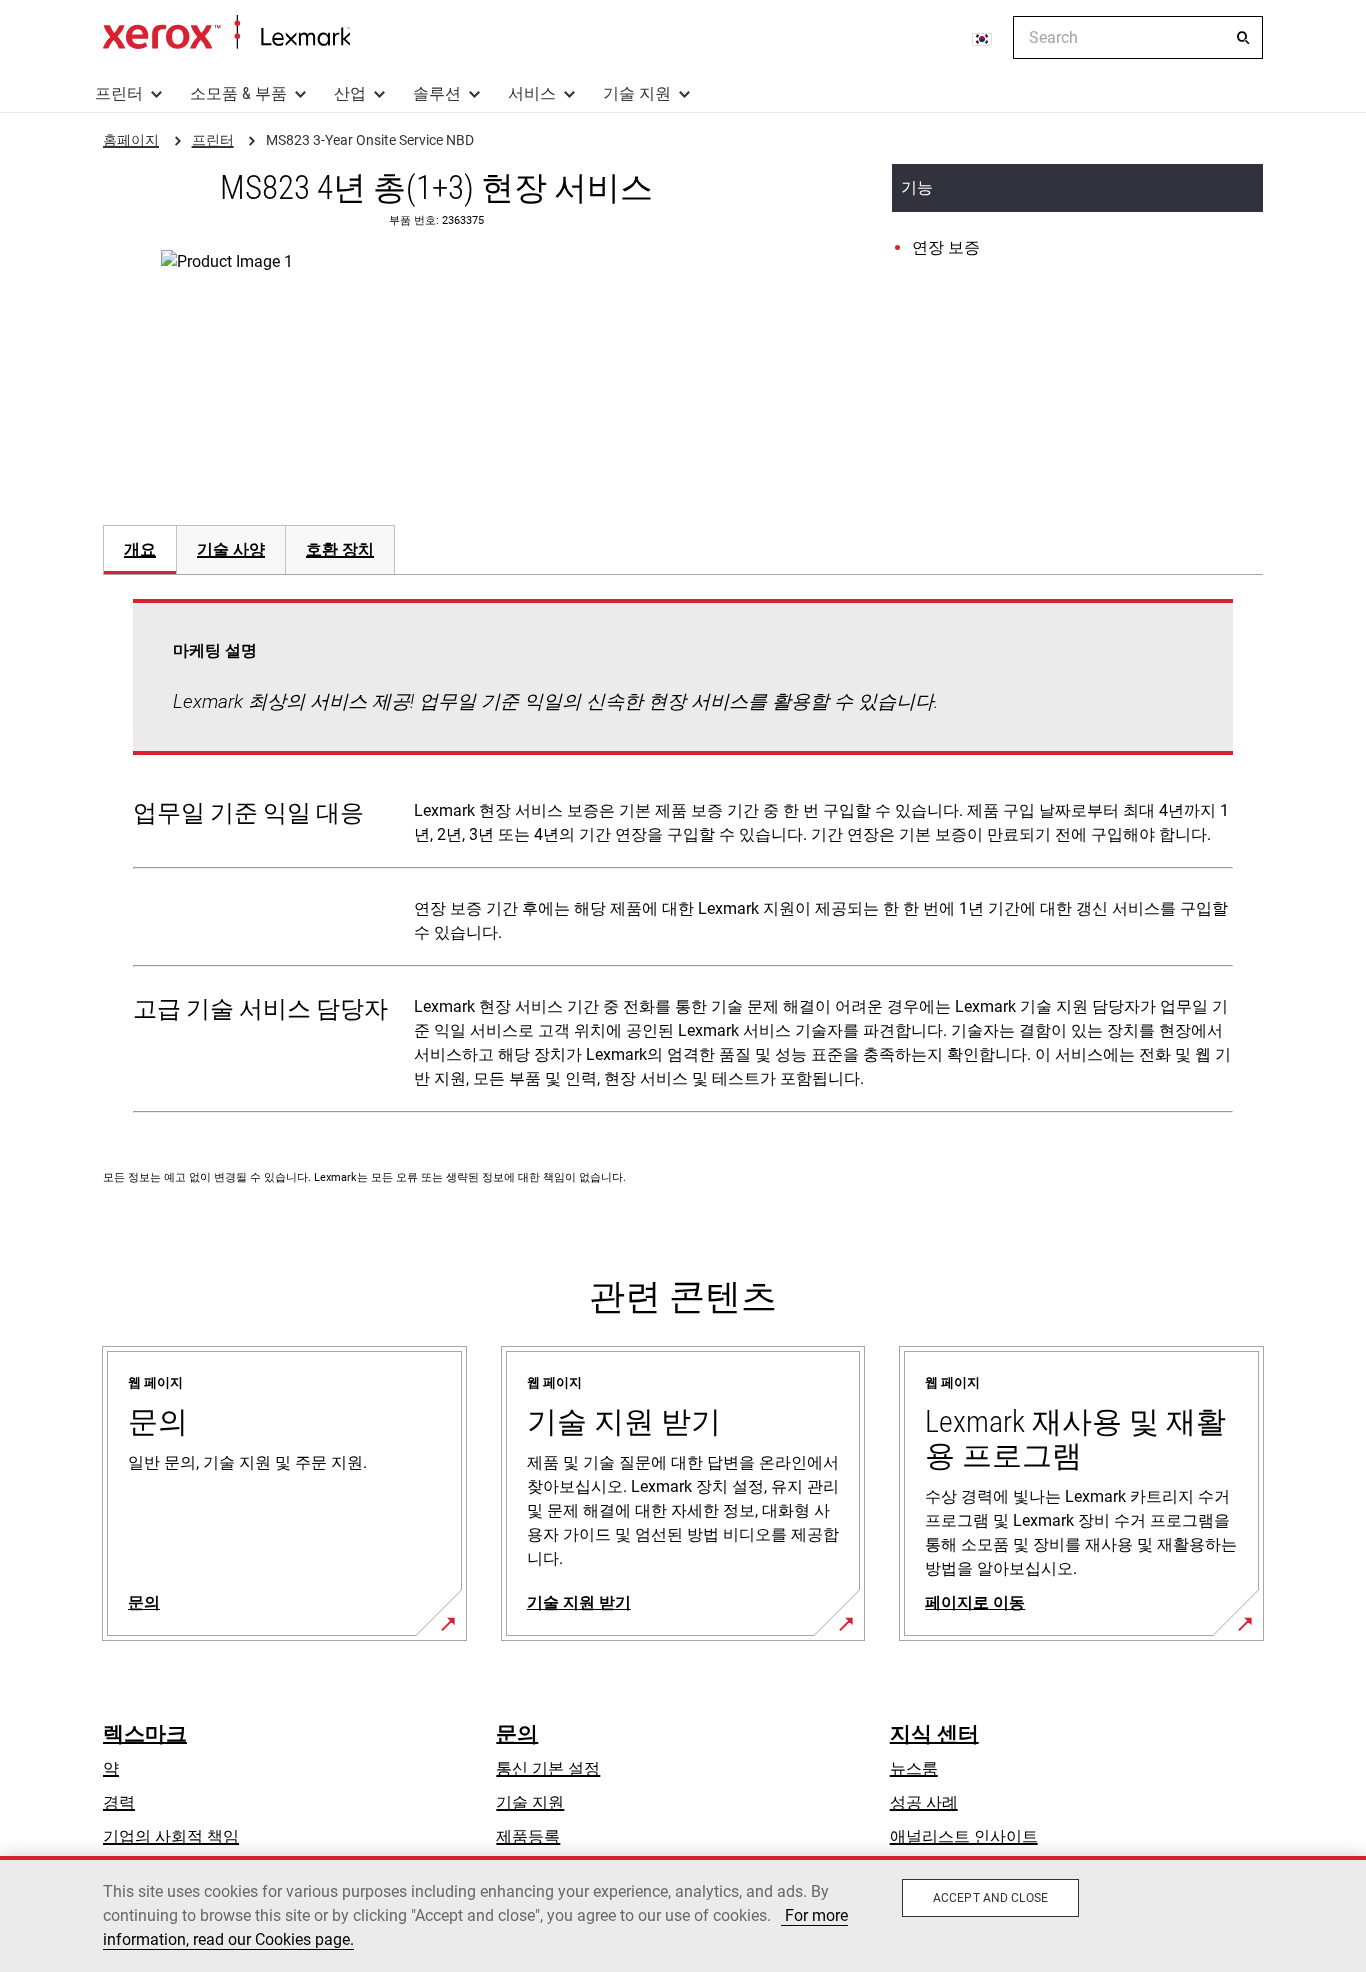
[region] (683, 1914)
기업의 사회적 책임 (171, 1836)
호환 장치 (340, 549)
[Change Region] (983, 38)
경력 (119, 1802)
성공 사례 (924, 1802)
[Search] (1243, 38)
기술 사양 (231, 549)
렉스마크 (145, 1734)
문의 (517, 1734)
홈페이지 (226, 33)
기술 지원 (637, 93)
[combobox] (1138, 37)
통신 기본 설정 (548, 1768)
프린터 (119, 93)
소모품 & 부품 (238, 93)
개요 (140, 549)
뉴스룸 (914, 1768)
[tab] (139, 549)
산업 (350, 93)
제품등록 (528, 1836)
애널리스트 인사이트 (964, 1836)
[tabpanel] (683, 860)
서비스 (532, 93)
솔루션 (437, 93)
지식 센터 (934, 1734)
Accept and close (990, 1898)
